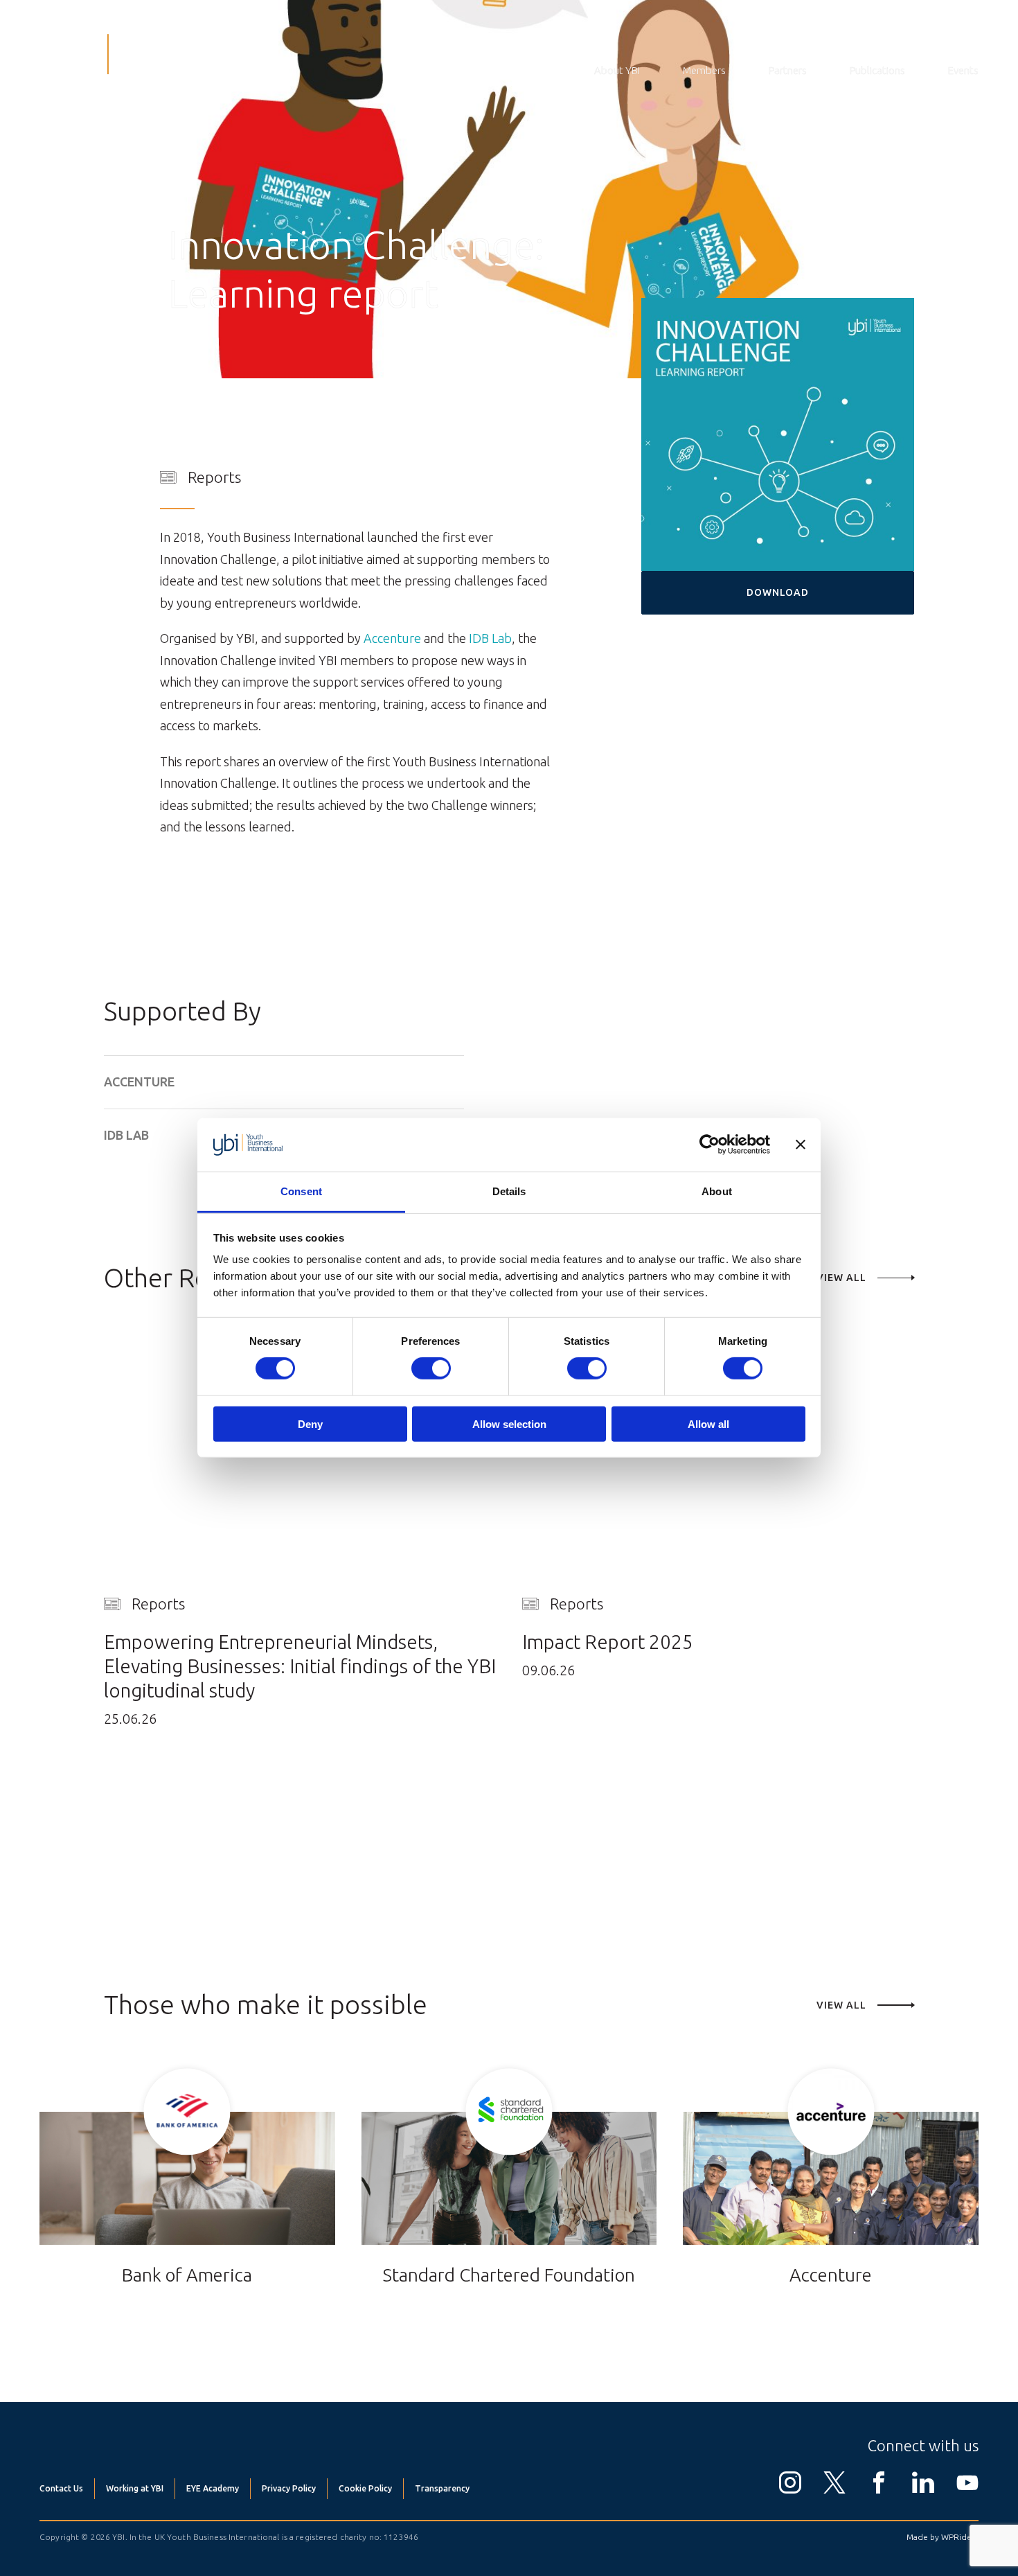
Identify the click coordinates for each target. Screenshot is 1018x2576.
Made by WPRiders (943, 2537)
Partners (788, 70)
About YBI (617, 70)
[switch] (431, 1368)
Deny (310, 1424)
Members (704, 70)
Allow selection (509, 1424)
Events (963, 70)
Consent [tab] (301, 1191)
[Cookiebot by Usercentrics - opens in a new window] (709, 1145)
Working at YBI (135, 2488)
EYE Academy (213, 2488)
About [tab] (717, 1191)
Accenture (392, 638)
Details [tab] (509, 1191)
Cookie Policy (365, 2488)
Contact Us (61, 2488)
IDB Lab (490, 638)
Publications (877, 70)
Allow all (708, 1424)
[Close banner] (801, 1145)
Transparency (442, 2488)
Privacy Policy (289, 2488)
